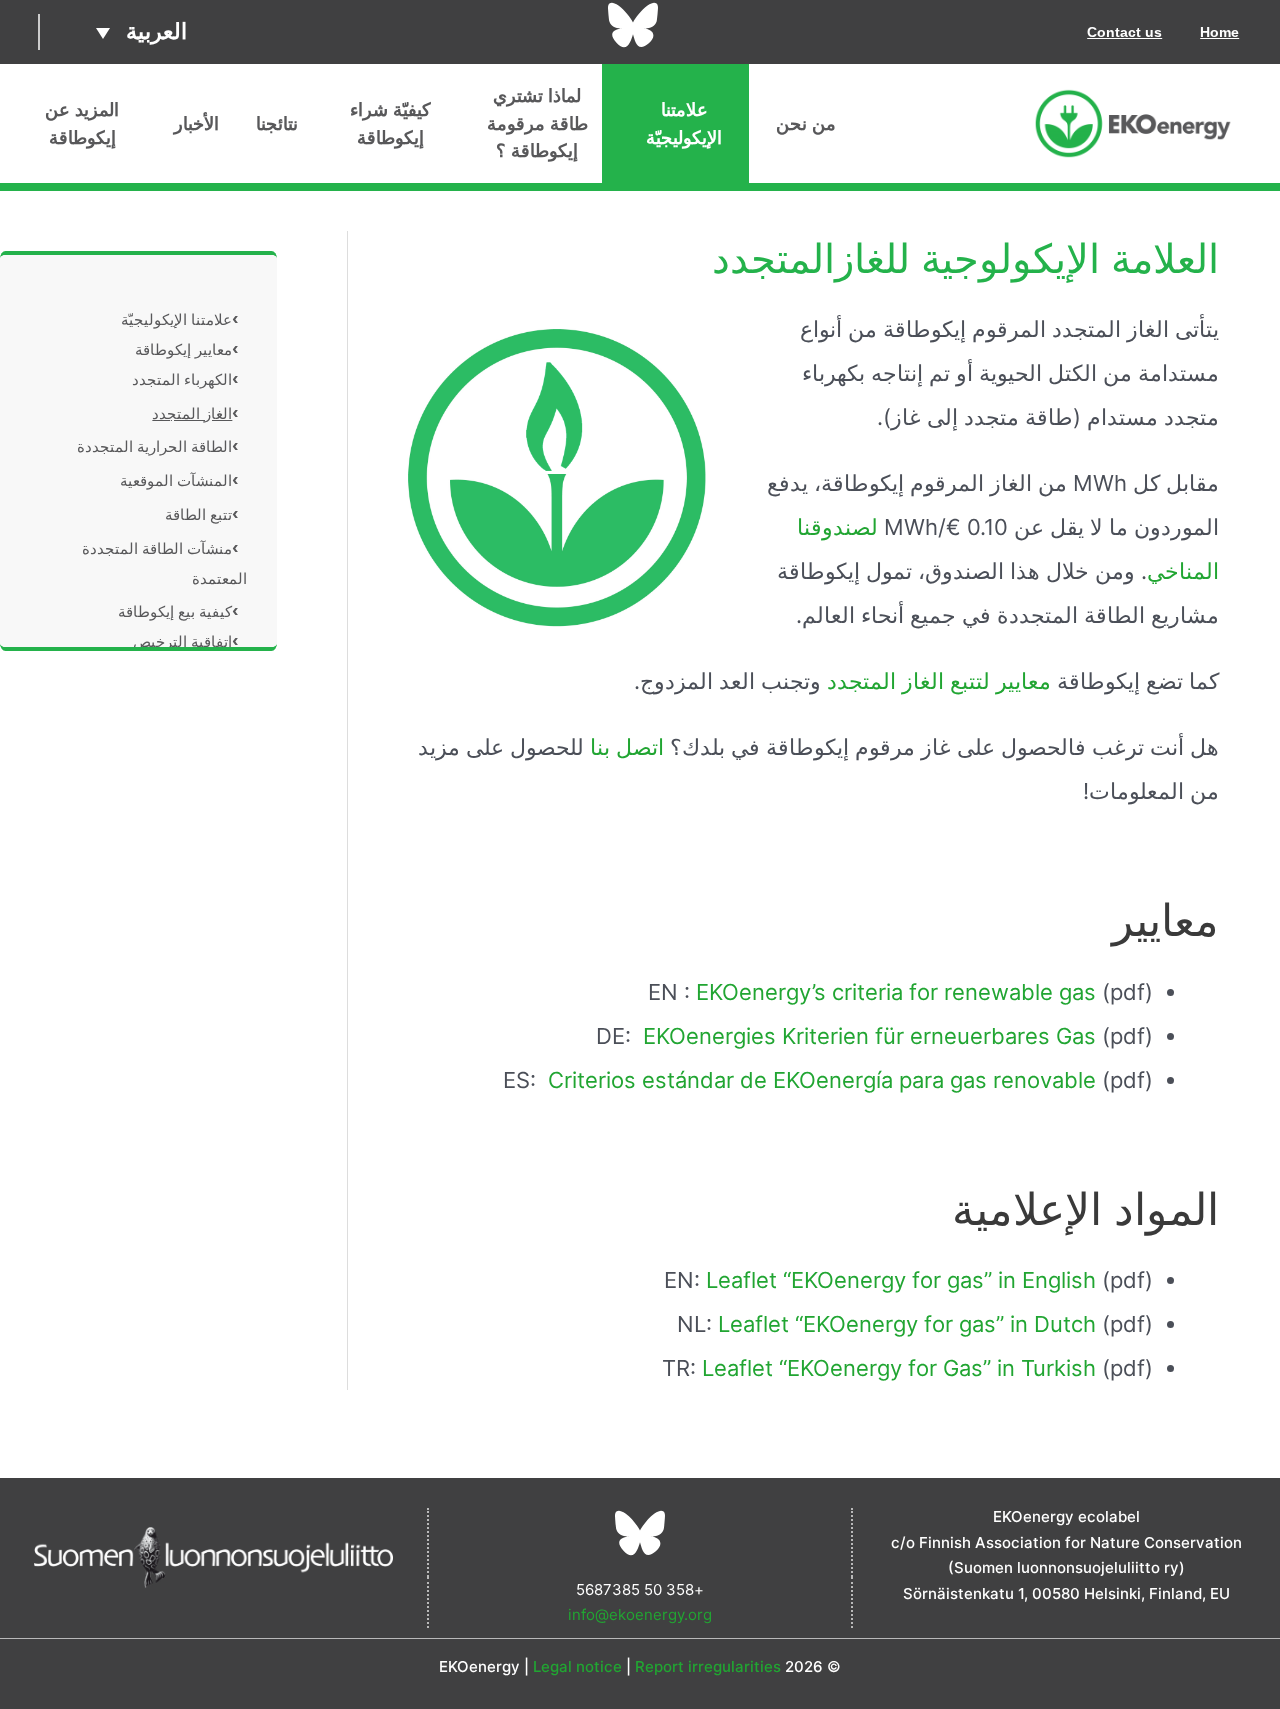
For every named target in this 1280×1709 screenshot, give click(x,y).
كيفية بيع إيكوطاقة (175, 611)
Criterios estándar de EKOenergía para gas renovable (822, 1080)
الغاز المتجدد (192, 413)
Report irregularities (708, 1666)
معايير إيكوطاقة (183, 349)
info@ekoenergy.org (640, 1614)
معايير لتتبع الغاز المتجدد (939, 681)
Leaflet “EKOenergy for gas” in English (901, 1280)
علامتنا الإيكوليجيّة (176, 319)
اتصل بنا (630, 747)
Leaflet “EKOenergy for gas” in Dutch (907, 1324)
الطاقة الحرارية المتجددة (154, 446)
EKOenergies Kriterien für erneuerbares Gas (869, 1036)
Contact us (1124, 32)
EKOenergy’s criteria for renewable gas (896, 992)
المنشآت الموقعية (176, 480)
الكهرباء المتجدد (182, 379)
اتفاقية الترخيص (182, 641)
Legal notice (577, 1666)
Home (1219, 32)
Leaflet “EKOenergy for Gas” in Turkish (899, 1368)
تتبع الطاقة (198, 514)
